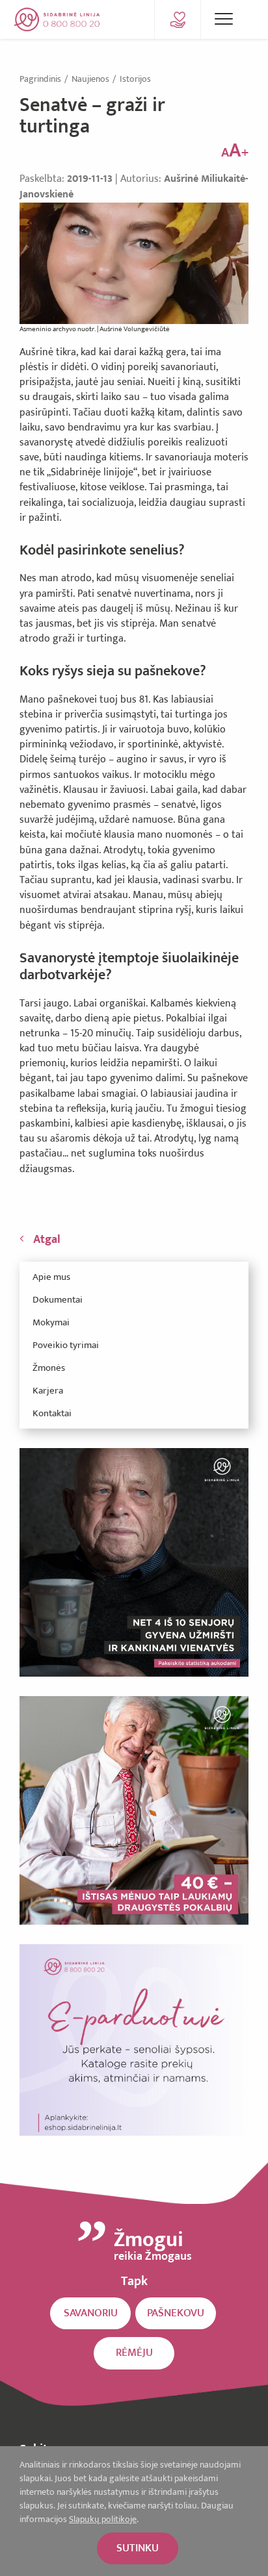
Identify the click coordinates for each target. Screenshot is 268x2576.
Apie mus (51, 1277)
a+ (235, 151)
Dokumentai (58, 1300)
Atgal (47, 1240)
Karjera (48, 1391)
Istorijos (135, 79)
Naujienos (91, 79)
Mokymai (51, 1322)
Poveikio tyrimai (66, 1345)
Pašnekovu (176, 2313)
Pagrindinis (41, 79)
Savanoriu (91, 2313)
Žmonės (49, 1368)
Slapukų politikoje (103, 2519)
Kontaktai (52, 1413)
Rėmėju (134, 2353)
